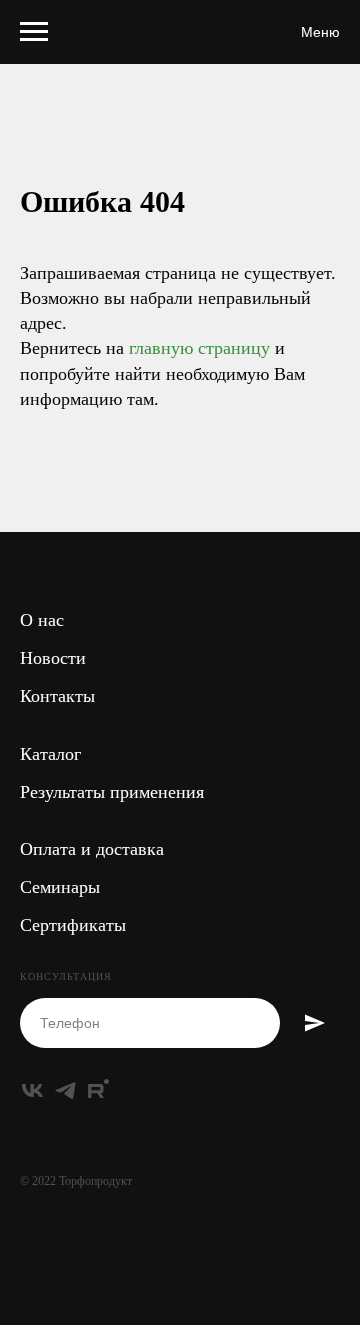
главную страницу (199, 348)
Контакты (57, 696)
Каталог (50, 754)
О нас (42, 620)
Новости (53, 658)
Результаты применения (112, 792)
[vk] (32, 1090)
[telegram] (65, 1090)
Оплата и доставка (92, 849)
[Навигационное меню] (34, 32)
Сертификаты (73, 925)
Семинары (60, 887)
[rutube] (98, 1090)
